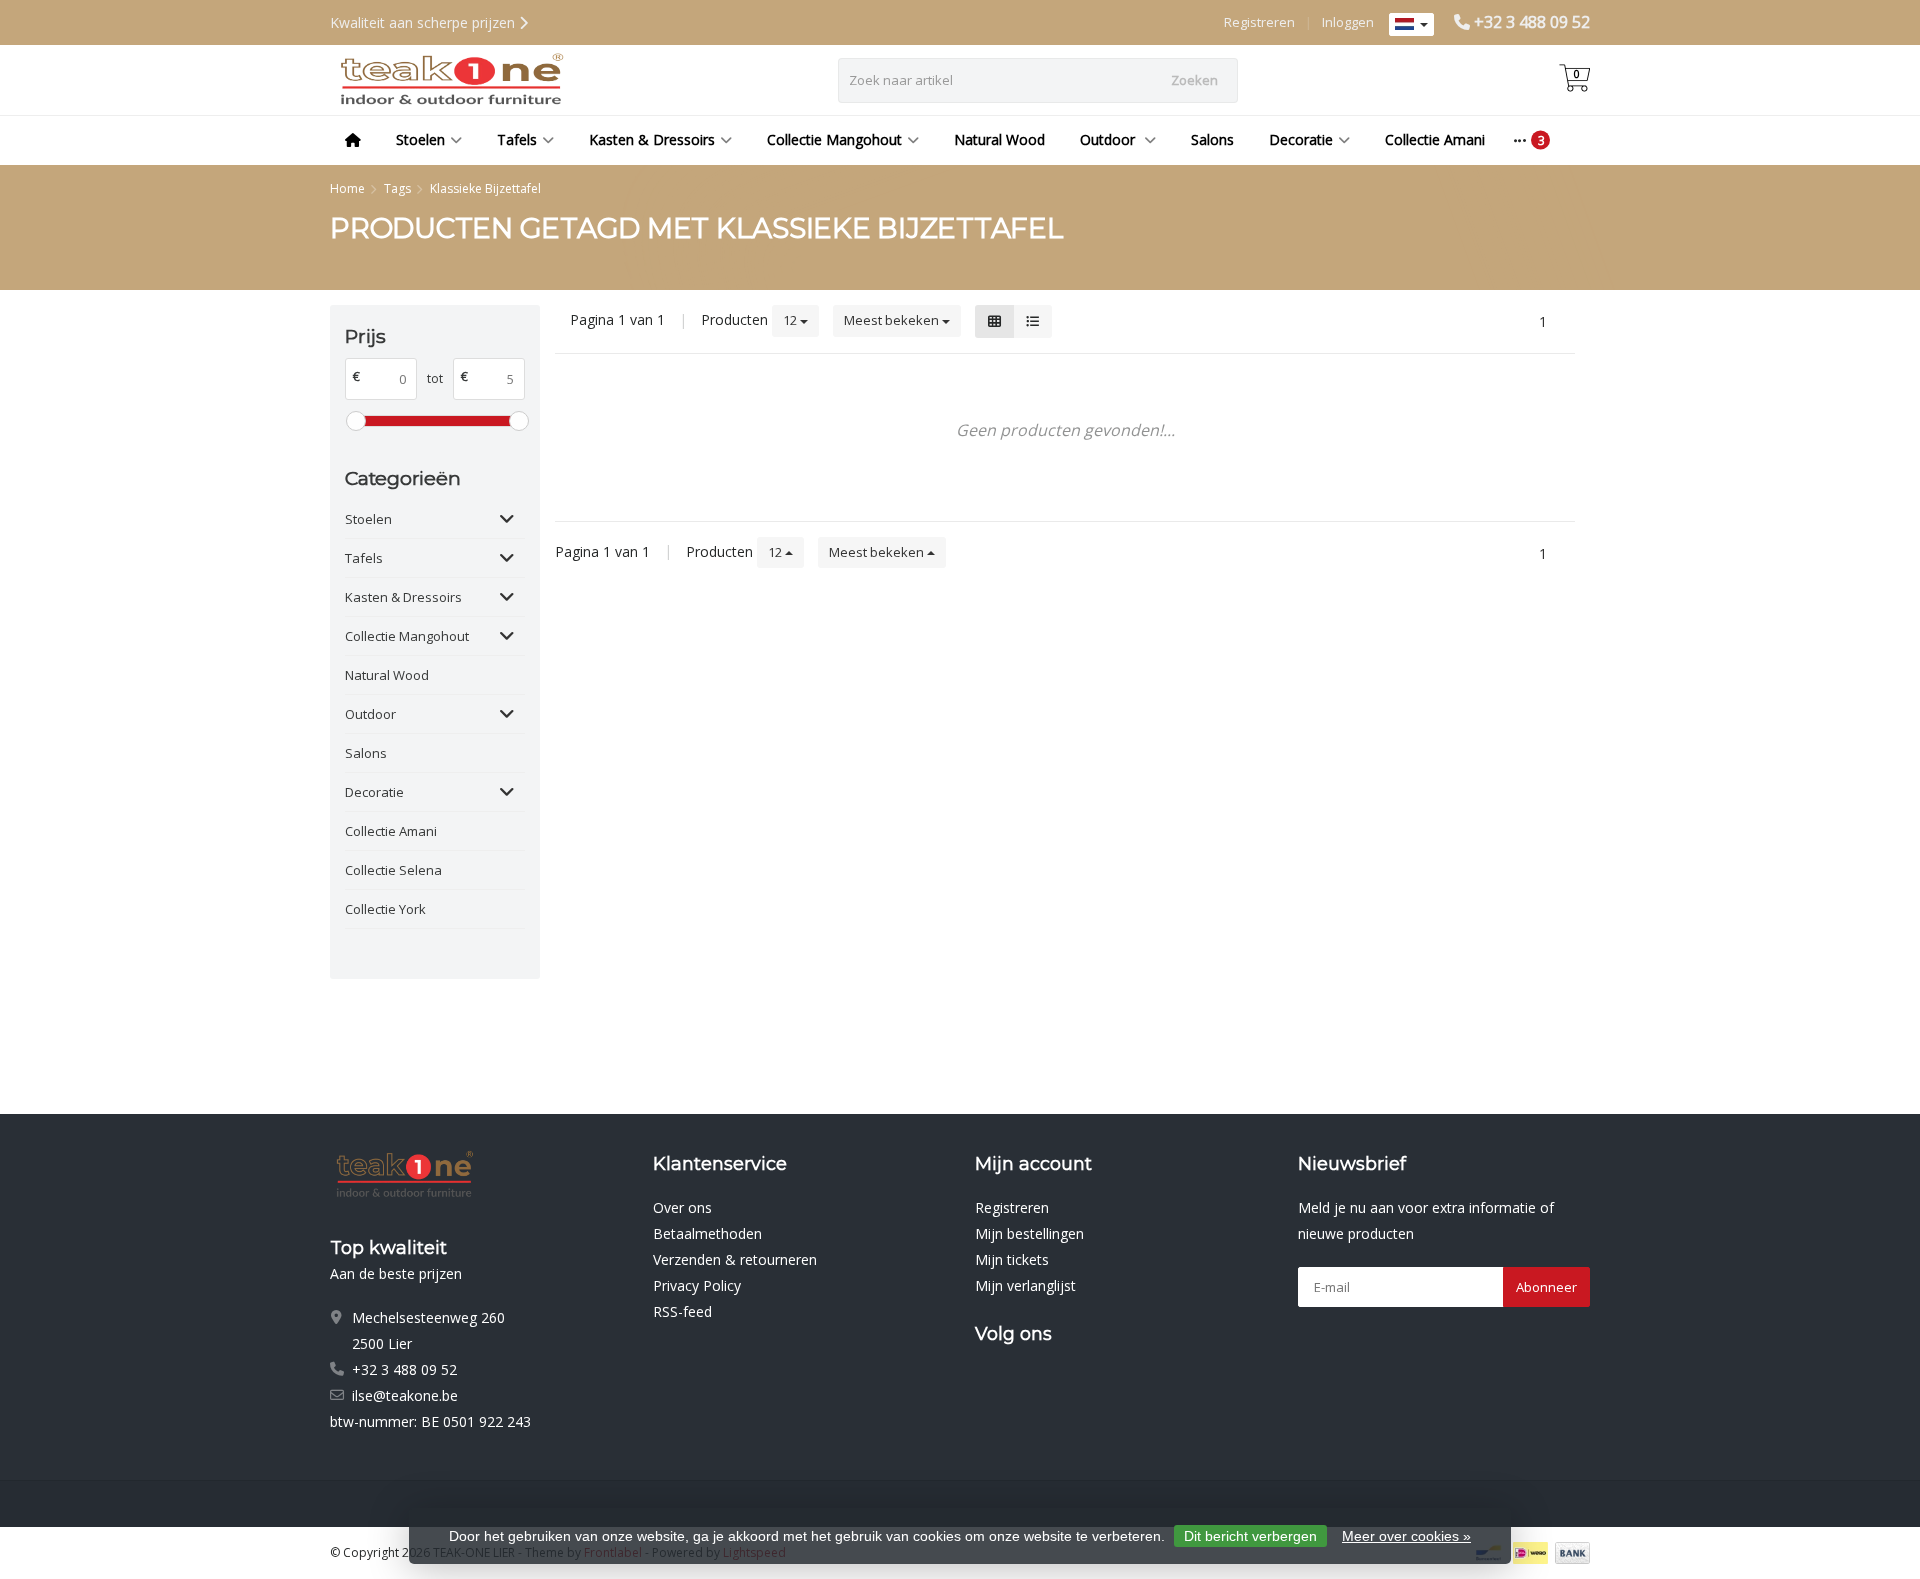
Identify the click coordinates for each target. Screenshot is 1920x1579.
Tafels (517, 139)
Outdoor (1109, 139)
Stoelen (420, 139)
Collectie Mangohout (834, 139)
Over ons (682, 1207)
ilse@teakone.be (405, 1395)
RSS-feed (682, 1311)
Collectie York (385, 909)
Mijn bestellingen (1029, 1233)
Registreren (1259, 22)
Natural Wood (999, 139)
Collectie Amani (1435, 139)
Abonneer (1546, 1287)
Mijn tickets (1012, 1259)
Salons (1212, 139)
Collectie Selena (393, 870)
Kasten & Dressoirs (652, 139)
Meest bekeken (893, 320)
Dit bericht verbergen (1250, 1536)
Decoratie (1301, 139)
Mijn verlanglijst (1025, 1285)
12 (791, 320)
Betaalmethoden (707, 1233)
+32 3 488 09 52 (1532, 22)
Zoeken (1194, 80)
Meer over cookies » (1406, 1536)
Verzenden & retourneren (735, 1259)
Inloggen (1348, 22)
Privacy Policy (697, 1285)
